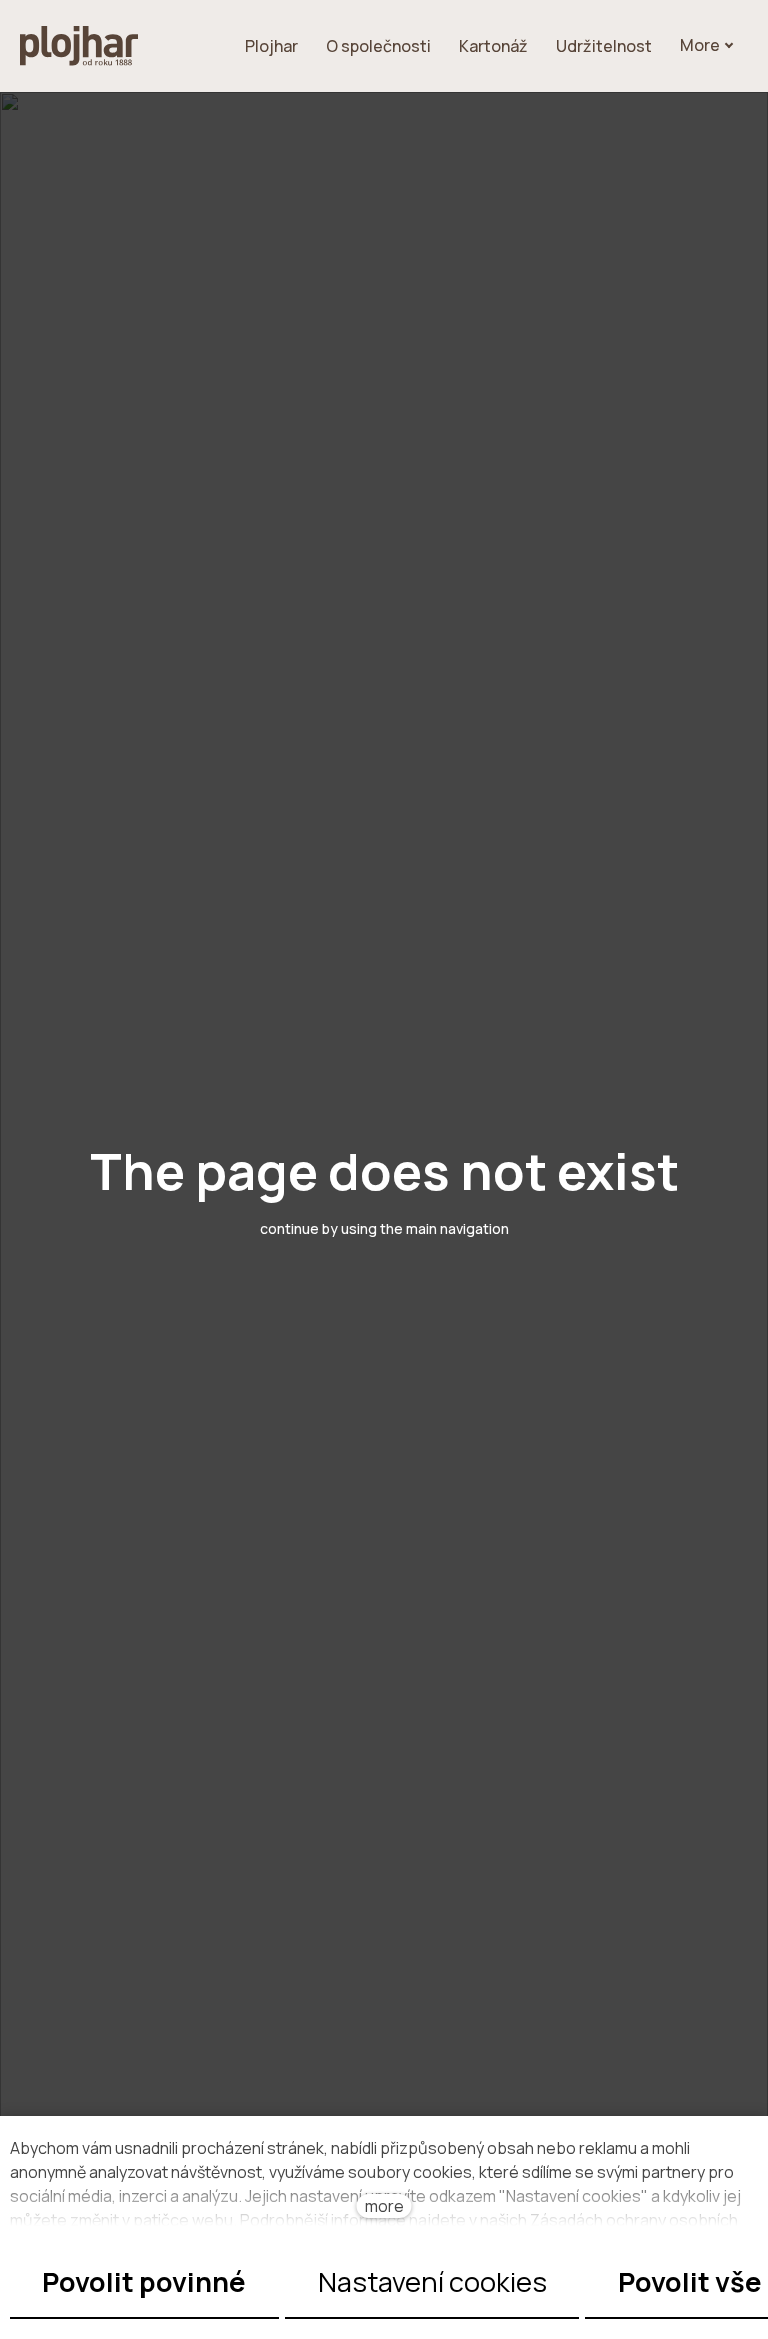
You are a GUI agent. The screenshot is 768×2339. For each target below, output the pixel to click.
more (384, 2206)
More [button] (700, 45)
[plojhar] (79, 46)
